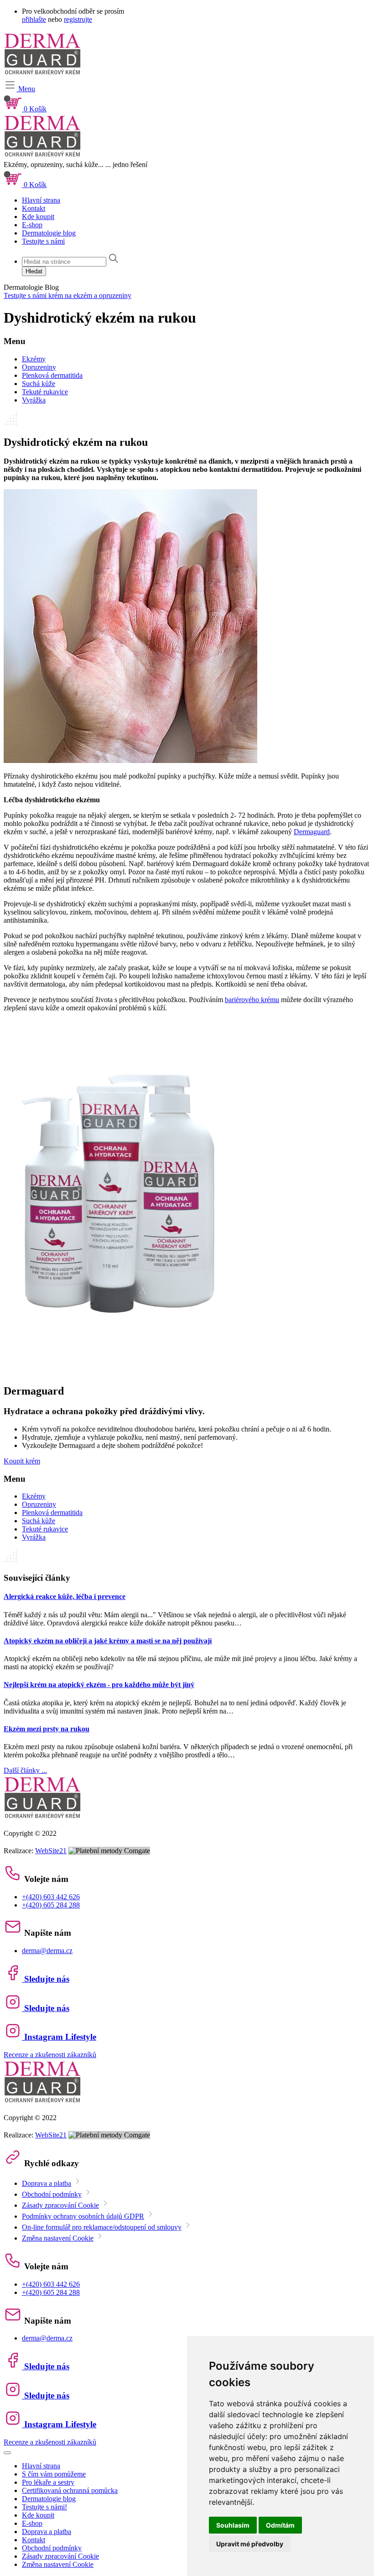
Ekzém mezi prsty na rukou (47, 1729)
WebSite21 (51, 1851)
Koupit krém (22, 1461)
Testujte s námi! (44, 2507)
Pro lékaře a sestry (48, 2482)
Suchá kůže (39, 384)
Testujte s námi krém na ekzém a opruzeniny (68, 295)
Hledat (34, 271)
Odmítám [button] (280, 2525)
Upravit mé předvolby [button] (250, 2544)
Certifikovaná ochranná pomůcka (70, 2490)
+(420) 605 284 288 (51, 1905)
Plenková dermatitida (52, 375)
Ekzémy (34, 359)
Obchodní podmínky (52, 2194)
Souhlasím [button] (233, 2525)
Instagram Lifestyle (59, 2037)
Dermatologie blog (49, 233)
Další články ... (25, 1770)
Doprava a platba (47, 2183)
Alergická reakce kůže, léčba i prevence (65, 1596)
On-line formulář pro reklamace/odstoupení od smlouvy (102, 2227)
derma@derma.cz (47, 1951)
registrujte (78, 19)
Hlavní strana (41, 200)
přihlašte (34, 19)
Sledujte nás (46, 1979)
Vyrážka (34, 400)
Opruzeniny (39, 367)
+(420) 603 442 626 (51, 1897)
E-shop (32, 225)
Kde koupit (38, 217)
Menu (26, 89)
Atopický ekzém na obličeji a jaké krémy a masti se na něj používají (108, 1641)
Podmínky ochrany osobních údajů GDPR (83, 2216)
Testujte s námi (43, 241)
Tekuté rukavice (45, 392)
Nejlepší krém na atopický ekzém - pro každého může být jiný (99, 1685)
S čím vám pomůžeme (54, 2474)
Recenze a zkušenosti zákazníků (50, 2055)
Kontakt (34, 208)
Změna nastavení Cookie (58, 2238)
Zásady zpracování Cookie (60, 2205)
